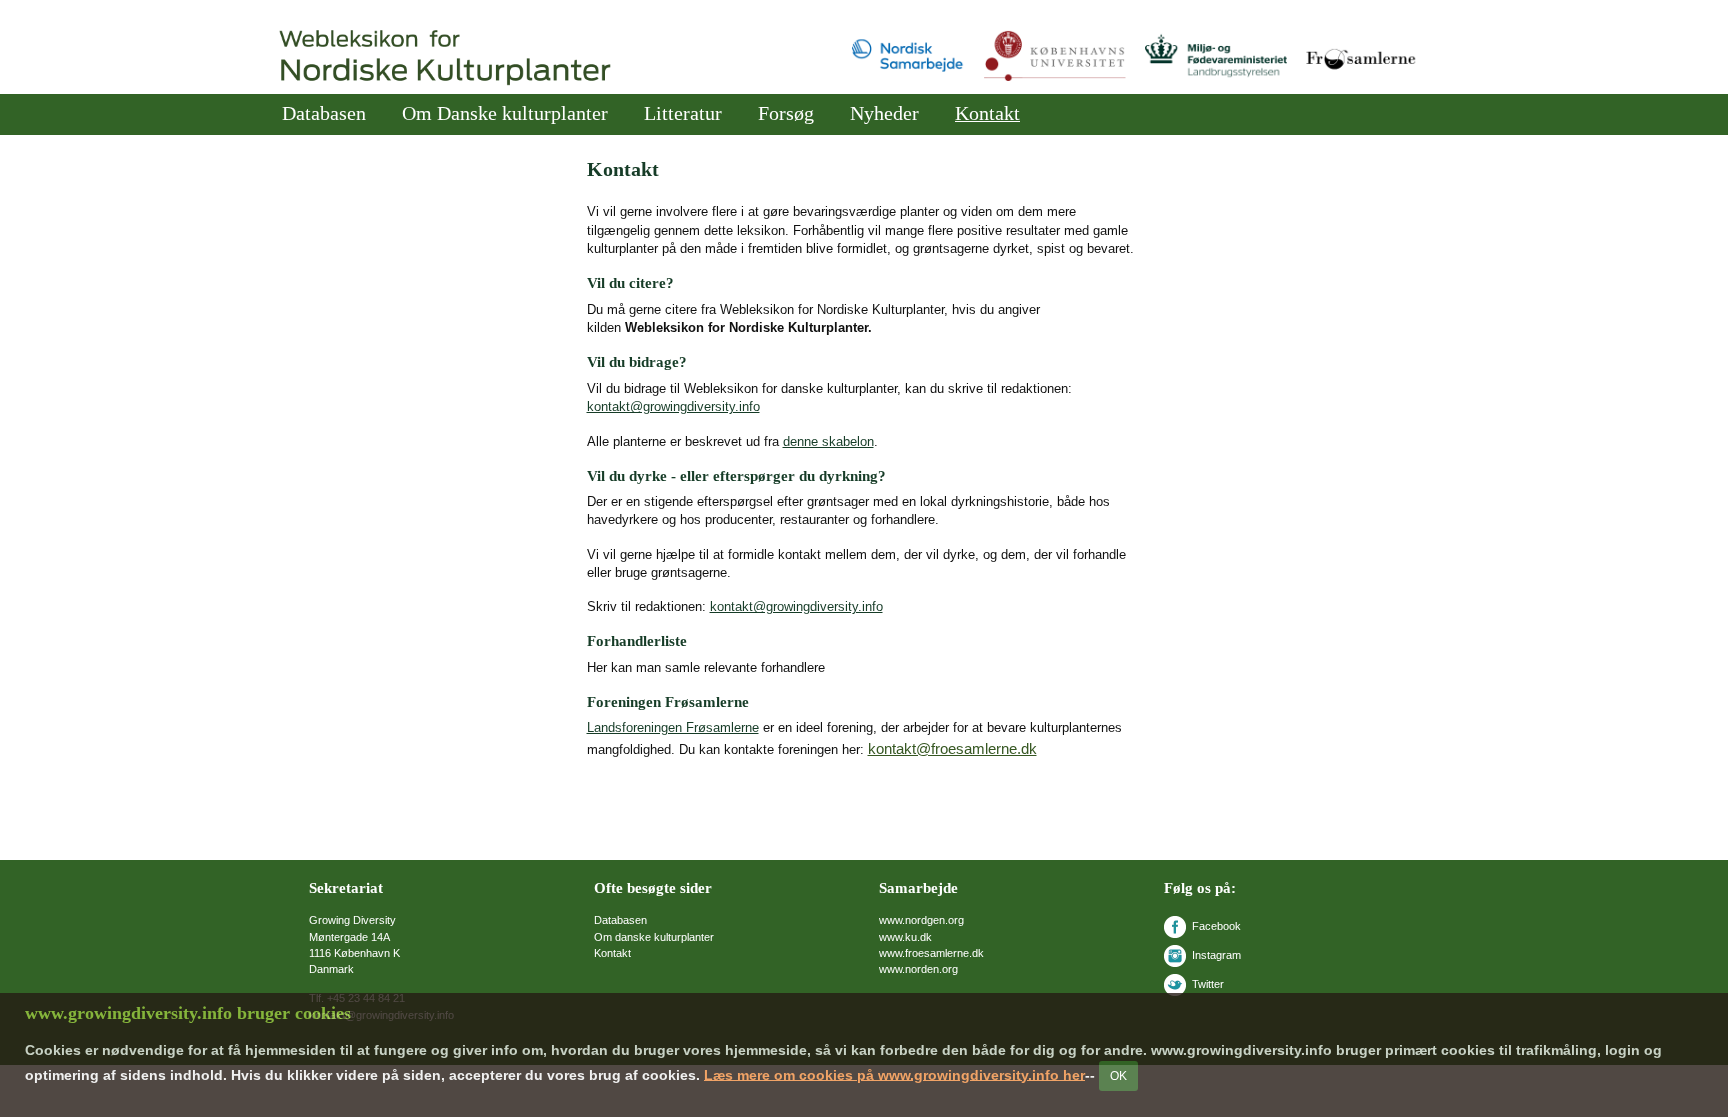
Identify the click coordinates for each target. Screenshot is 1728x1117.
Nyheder (884, 113)
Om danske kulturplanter (654, 937)
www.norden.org (918, 969)
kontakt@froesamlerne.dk (952, 748)
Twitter (1208, 984)
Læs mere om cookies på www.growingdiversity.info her (894, 1074)
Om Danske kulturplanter (505, 113)
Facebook (1216, 926)
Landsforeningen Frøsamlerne (673, 727)
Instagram (1216, 955)
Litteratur (683, 113)
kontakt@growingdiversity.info (673, 406)
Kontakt (987, 113)
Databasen (324, 113)
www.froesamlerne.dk (931, 953)
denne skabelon (828, 441)
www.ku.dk (905, 937)
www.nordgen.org (921, 920)
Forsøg (786, 113)
